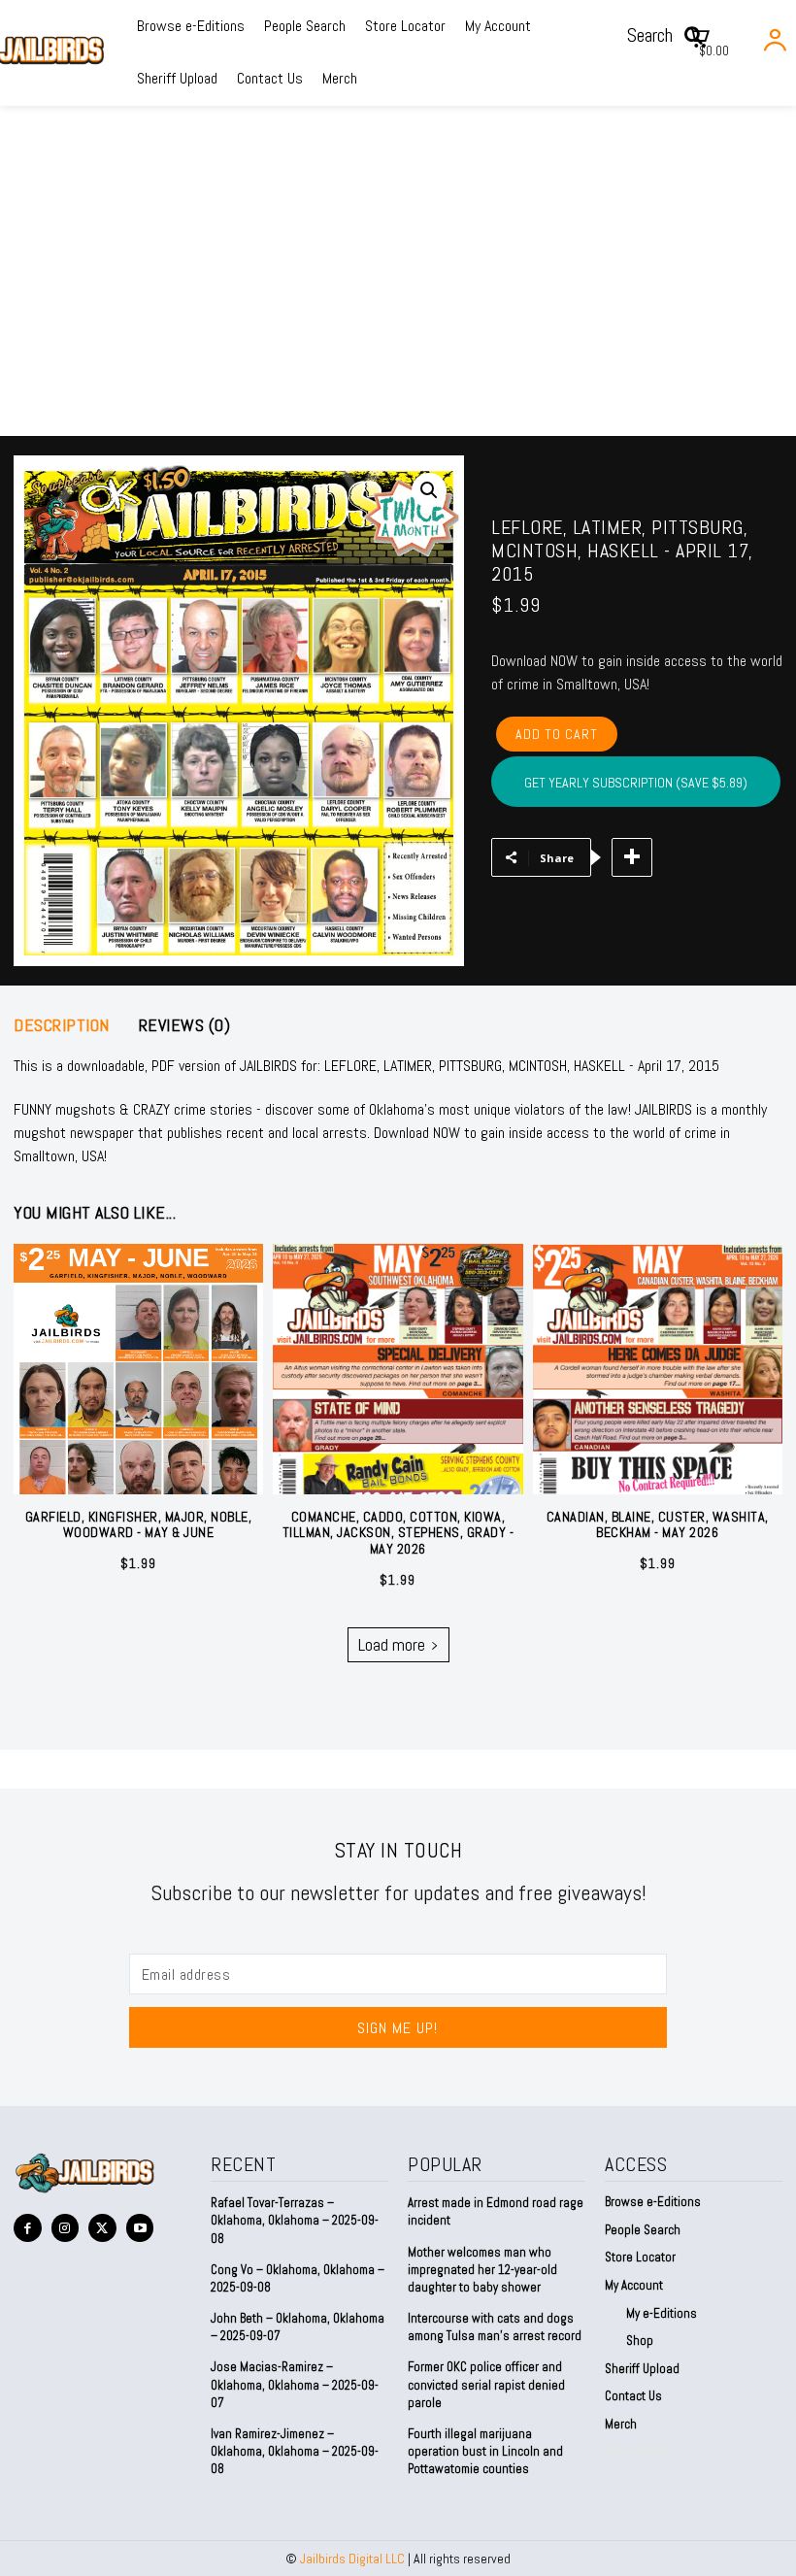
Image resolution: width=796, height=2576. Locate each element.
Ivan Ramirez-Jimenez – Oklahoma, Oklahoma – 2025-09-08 (295, 2451)
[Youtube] (140, 2228)
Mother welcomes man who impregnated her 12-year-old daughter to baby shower (482, 2270)
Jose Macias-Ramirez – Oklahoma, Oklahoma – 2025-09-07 (295, 2384)
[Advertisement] (398, 290)
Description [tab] (62, 1025)
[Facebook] (28, 2228)
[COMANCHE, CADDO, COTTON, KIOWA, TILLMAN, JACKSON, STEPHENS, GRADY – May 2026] (398, 1369)
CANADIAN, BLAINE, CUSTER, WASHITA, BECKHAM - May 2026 (658, 1525)
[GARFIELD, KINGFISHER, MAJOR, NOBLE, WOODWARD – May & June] (138, 1369)
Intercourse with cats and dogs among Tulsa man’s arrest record (495, 2327)
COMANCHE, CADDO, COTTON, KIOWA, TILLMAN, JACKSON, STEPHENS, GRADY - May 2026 (398, 1533)
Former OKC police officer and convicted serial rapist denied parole (486, 2384)
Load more (392, 1644)
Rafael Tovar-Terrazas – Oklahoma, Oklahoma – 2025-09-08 (295, 2220)
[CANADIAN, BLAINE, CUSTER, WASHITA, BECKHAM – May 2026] (658, 1369)
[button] (671, 35)
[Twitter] (102, 2228)
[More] (632, 857)
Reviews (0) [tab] (185, 1025)
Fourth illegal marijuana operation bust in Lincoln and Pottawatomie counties (485, 2451)
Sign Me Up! (398, 2028)
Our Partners (640, 2450)
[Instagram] (66, 2228)
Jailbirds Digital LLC (352, 2559)
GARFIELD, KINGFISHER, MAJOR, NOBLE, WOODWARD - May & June (139, 1525)
